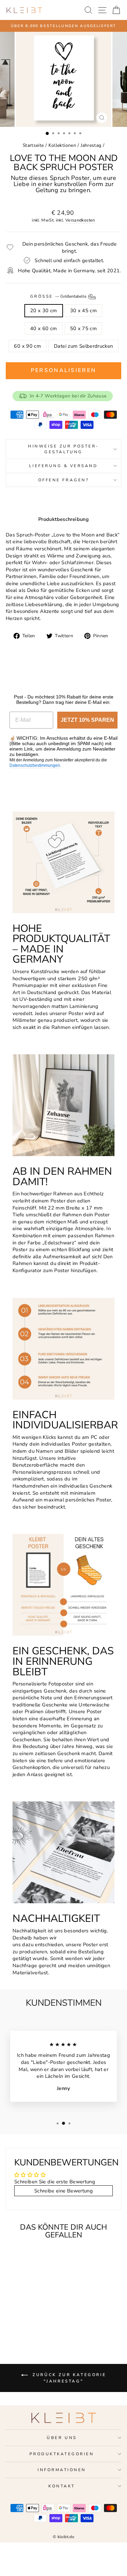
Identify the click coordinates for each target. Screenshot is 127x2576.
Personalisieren (64, 370)
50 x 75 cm (84, 328)
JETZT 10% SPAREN (87, 720)
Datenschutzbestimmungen (35, 765)
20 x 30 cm (44, 310)
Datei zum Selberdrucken (83, 346)
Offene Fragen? (63, 480)
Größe (59, 296)
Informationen (62, 2470)
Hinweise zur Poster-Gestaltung (63, 449)
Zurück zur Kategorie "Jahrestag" (68, 2378)
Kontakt (62, 2486)
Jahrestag (91, 145)
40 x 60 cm (44, 328)
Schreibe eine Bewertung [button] (63, 2191)
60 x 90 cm (27, 346)
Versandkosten (80, 220)
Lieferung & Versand (63, 466)
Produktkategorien (62, 2454)
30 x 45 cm (84, 310)
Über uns (62, 2438)
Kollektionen (62, 145)
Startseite (33, 145)
